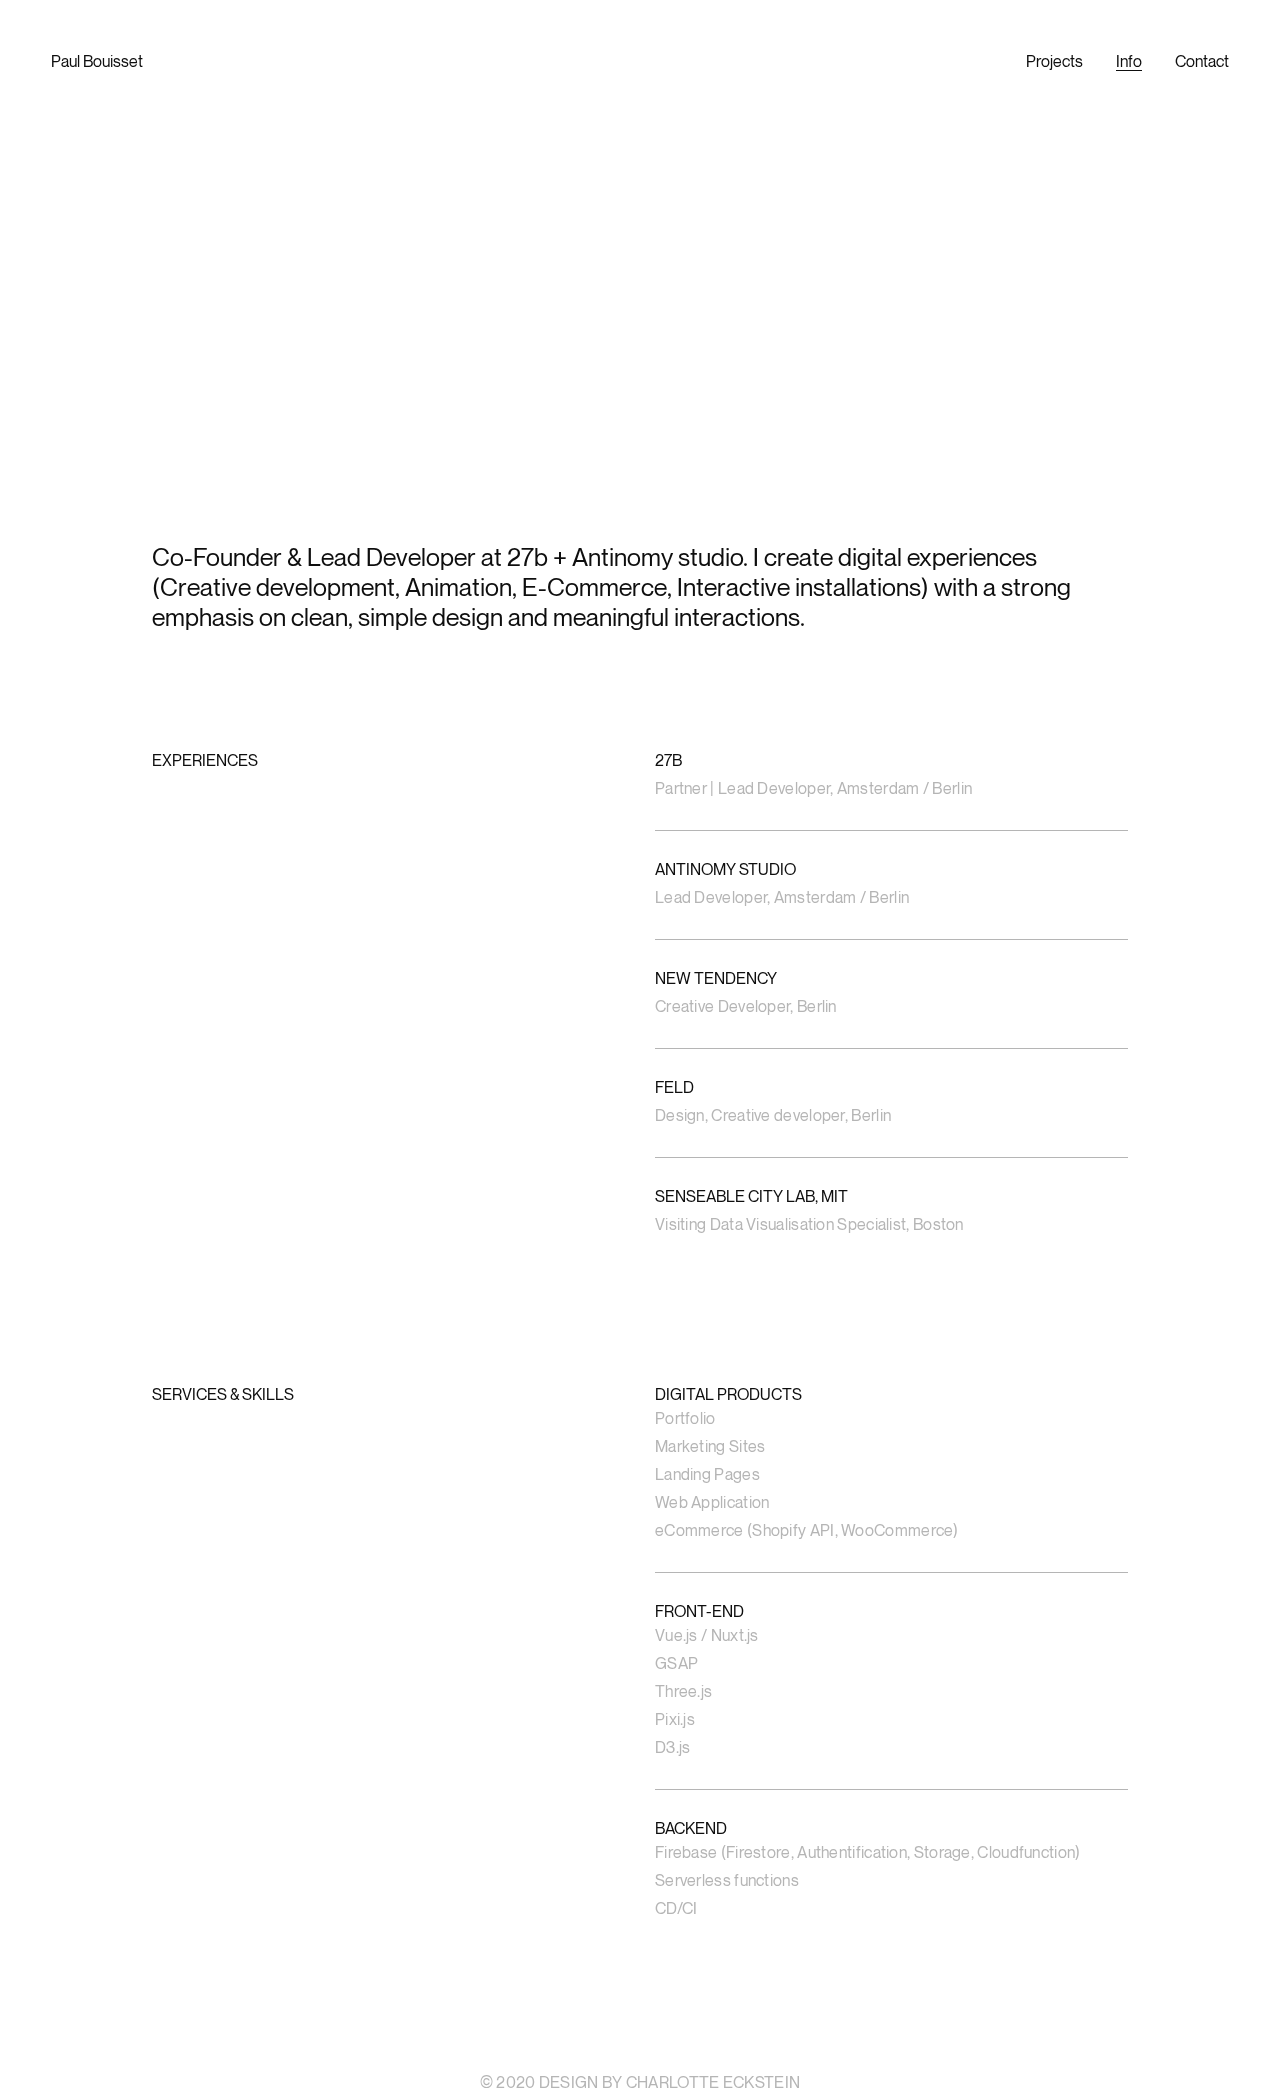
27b (527, 557)
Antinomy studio (657, 557)
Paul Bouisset (97, 61)
